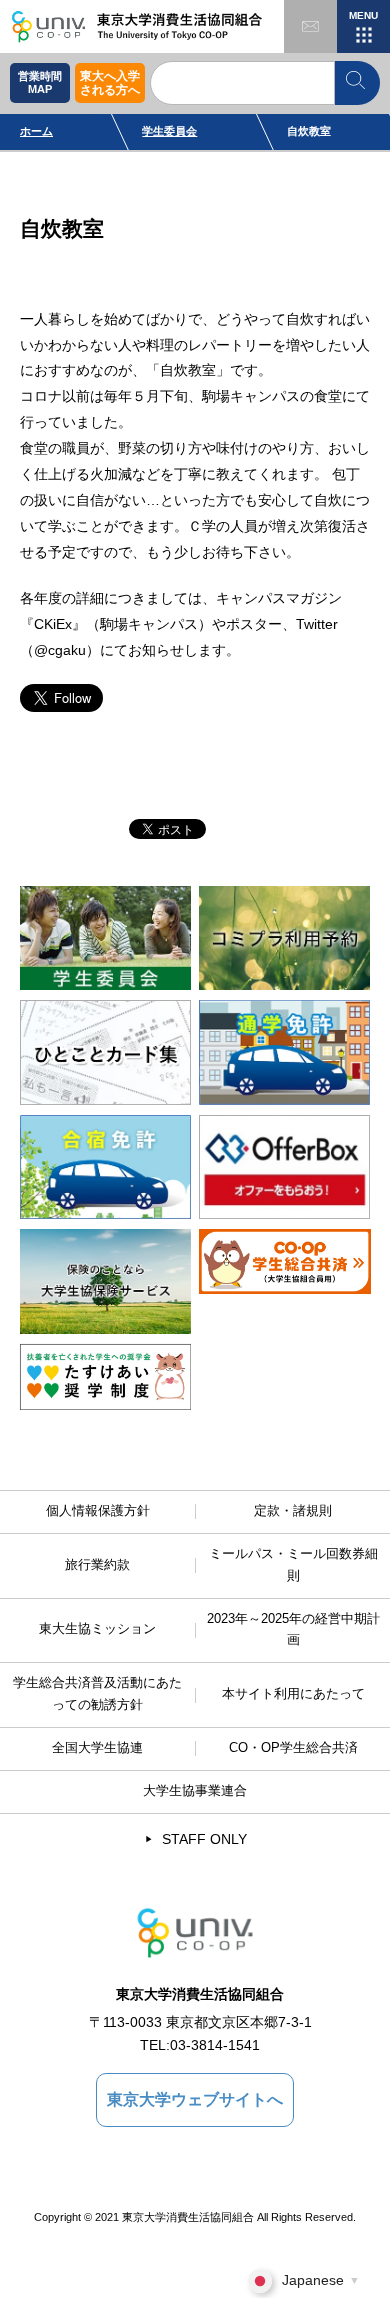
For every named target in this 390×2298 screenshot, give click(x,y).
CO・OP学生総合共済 (293, 1748)
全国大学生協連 (97, 1748)
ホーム (36, 131)
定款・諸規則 (293, 1511)
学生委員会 (169, 131)
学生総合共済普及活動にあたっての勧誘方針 (97, 1694)
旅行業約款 (97, 1565)
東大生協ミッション (97, 1629)
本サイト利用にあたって (293, 1694)
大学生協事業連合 (195, 1791)
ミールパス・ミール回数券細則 (293, 1565)
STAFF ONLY (204, 1839)
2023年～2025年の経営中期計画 (293, 1630)
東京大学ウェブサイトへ (195, 2099)
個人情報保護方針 (98, 1511)
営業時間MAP (40, 82)
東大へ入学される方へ (110, 82)
